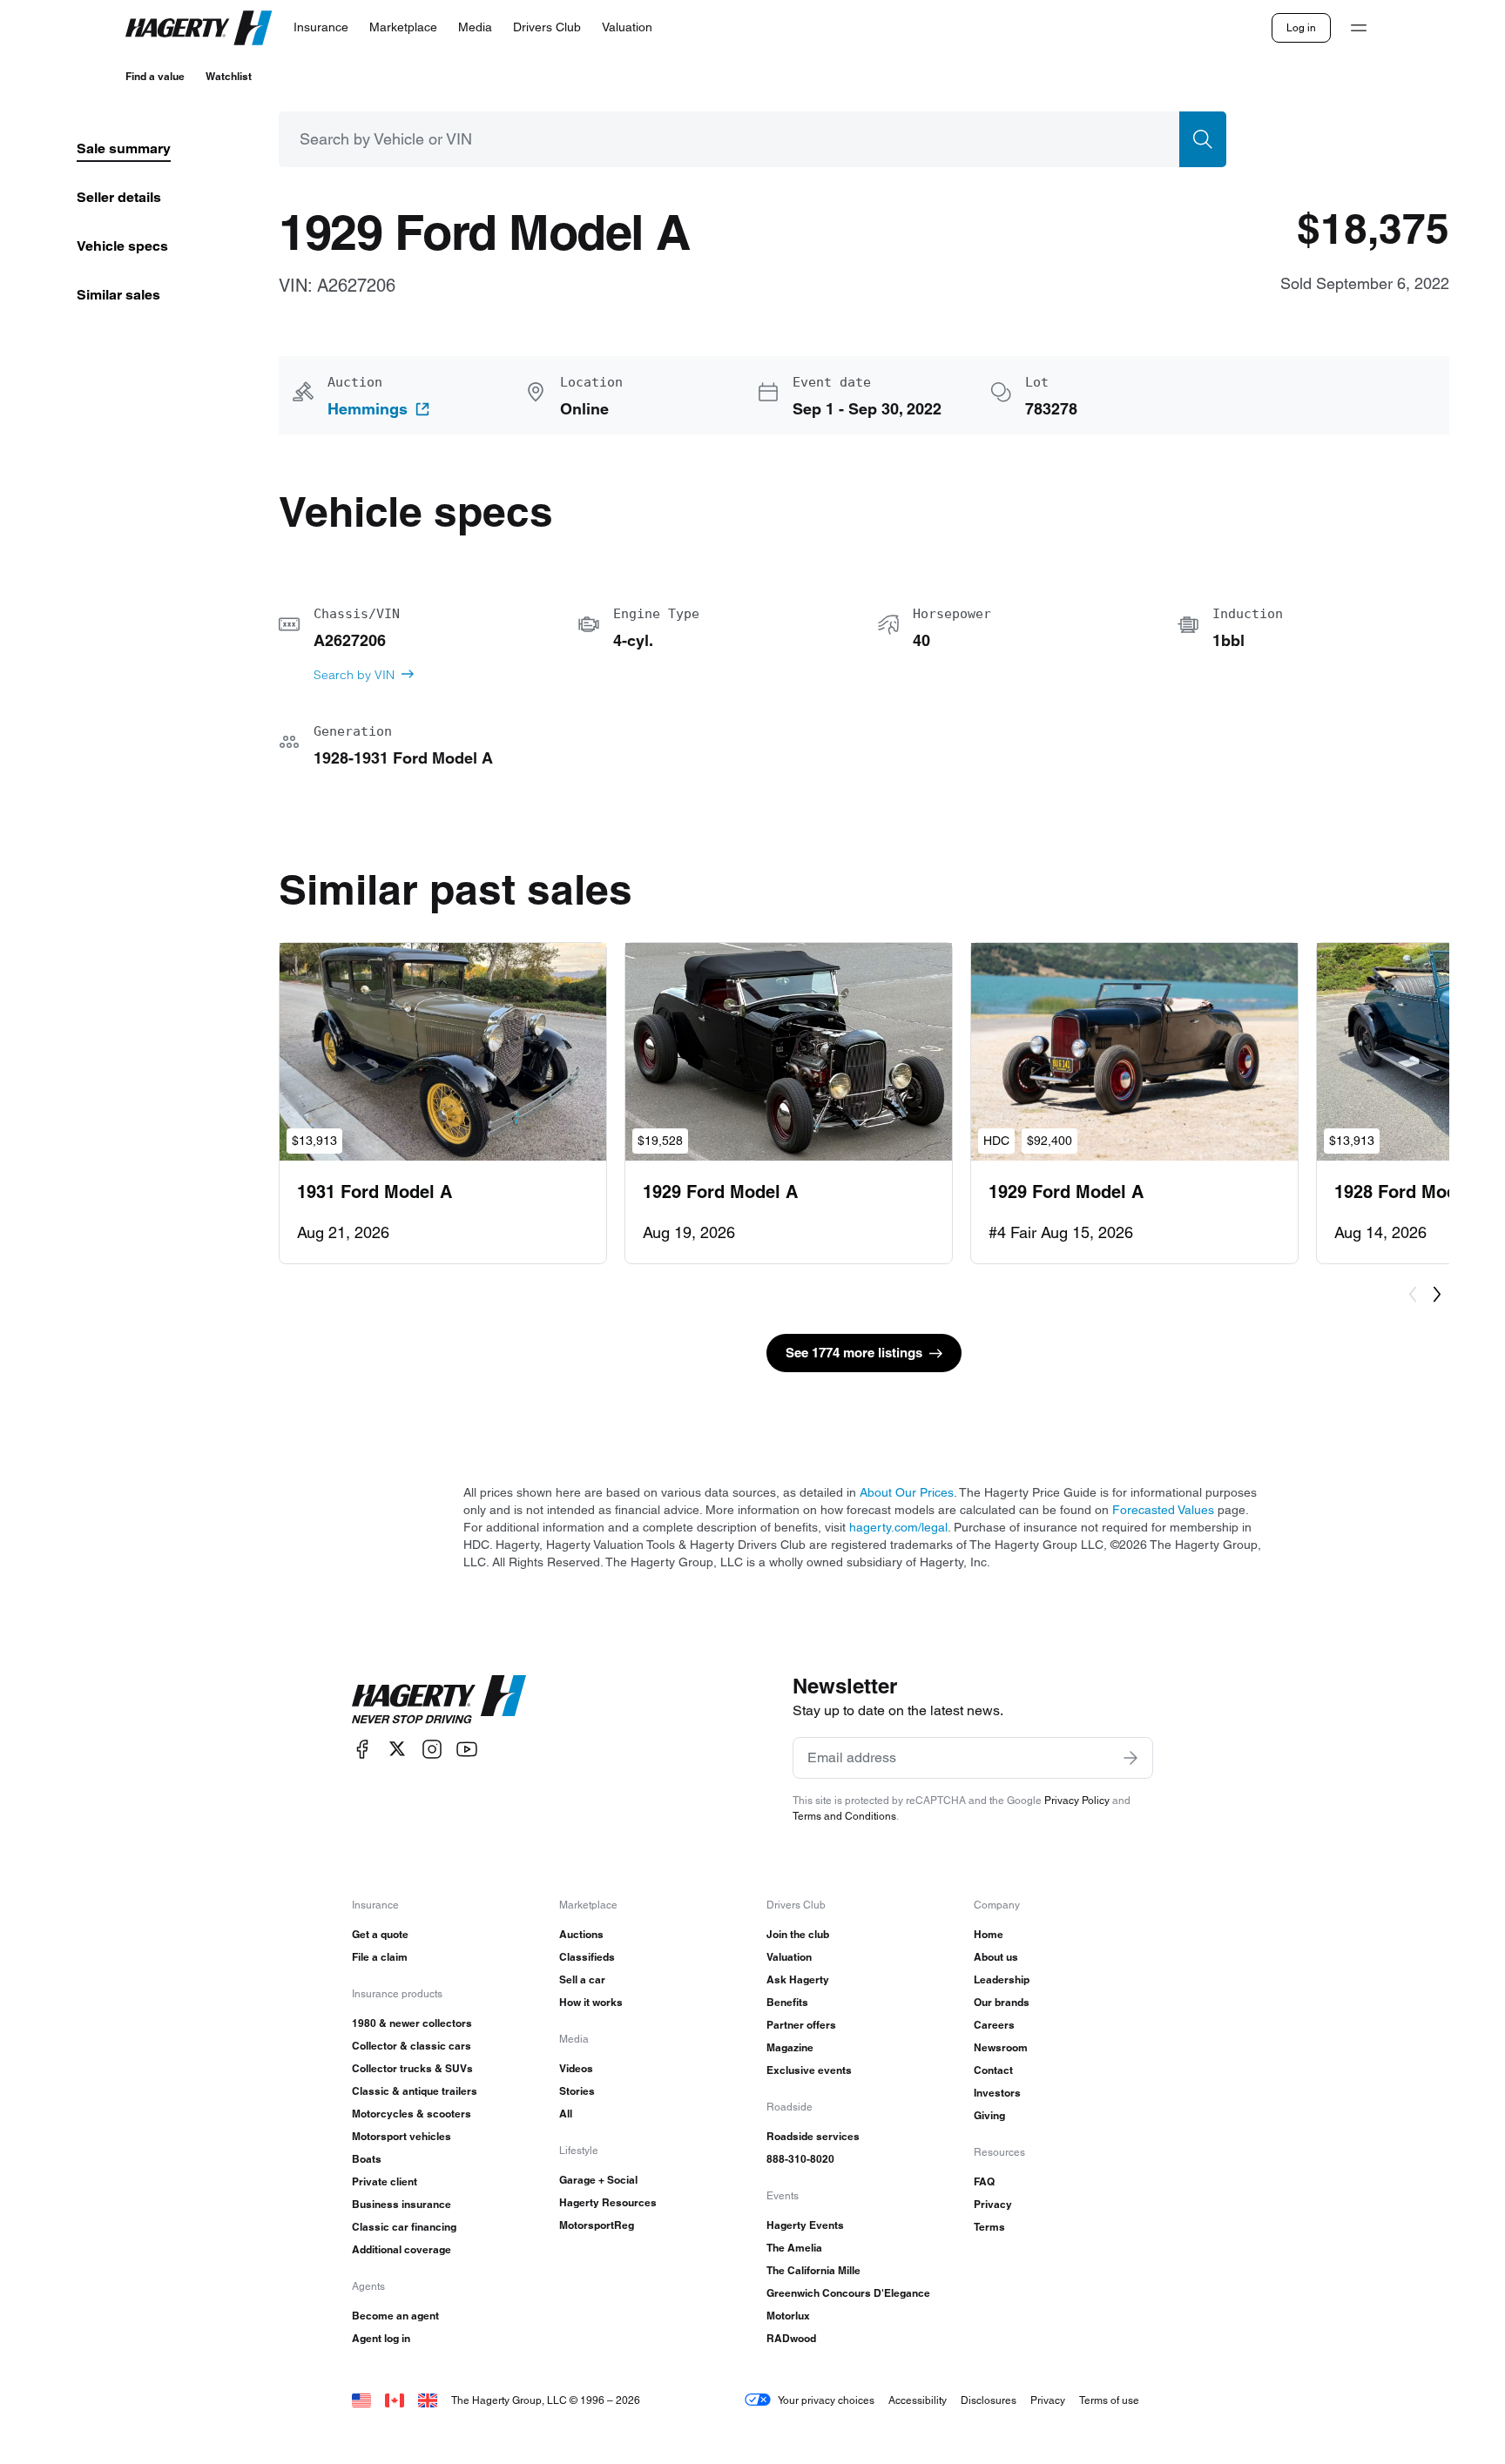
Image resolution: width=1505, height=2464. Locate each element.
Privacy (993, 2204)
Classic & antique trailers (415, 2091)
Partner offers (801, 2025)
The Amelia (794, 2248)
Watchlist (229, 76)
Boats (367, 2159)
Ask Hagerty (798, 1979)
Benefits (787, 2002)
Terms (989, 2227)
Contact (993, 2070)
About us (996, 1957)
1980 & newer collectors (412, 2023)
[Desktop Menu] (1359, 28)
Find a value (155, 76)
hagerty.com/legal (898, 1527)
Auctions (581, 1934)
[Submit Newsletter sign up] (1130, 1758)
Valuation (789, 1957)
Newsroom (1001, 2047)
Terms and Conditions (844, 1816)
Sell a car (582, 1979)
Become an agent (395, 2316)
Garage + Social (598, 2180)
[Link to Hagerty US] (361, 2400)
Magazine (790, 2047)
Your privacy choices (826, 2400)
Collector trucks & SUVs (412, 2068)
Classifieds (587, 1957)
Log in (1301, 27)
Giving (989, 2115)
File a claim (380, 1957)
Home (989, 1934)
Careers (994, 2025)
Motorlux (788, 2316)
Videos (576, 2068)
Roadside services (813, 2136)
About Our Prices (907, 1492)
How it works (591, 2002)
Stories (577, 2091)
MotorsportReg (597, 2225)
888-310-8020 (800, 2159)
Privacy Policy (1077, 1800)
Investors (997, 2093)
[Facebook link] (362, 1749)
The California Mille (813, 2270)
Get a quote (380, 1934)
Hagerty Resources (608, 2202)
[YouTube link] (467, 1749)
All (566, 2114)
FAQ (984, 2181)
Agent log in (381, 2338)
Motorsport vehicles (402, 2136)
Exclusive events (809, 2070)
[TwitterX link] (397, 1749)
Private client (385, 2181)
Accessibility (918, 2400)
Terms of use (1109, 2400)
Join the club (798, 1934)
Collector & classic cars (412, 2046)
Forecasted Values (1163, 1510)
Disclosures (989, 2400)
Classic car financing (404, 2227)
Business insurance (402, 2204)
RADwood (791, 2338)
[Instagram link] (432, 1749)
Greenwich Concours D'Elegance (848, 2293)
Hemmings (368, 409)
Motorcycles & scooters (412, 2114)
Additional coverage (402, 2249)
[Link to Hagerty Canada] (395, 2400)
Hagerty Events (805, 2225)
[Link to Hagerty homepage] (439, 1700)
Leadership (1002, 1979)
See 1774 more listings (854, 1353)
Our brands (1002, 2002)
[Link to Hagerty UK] (428, 2400)
